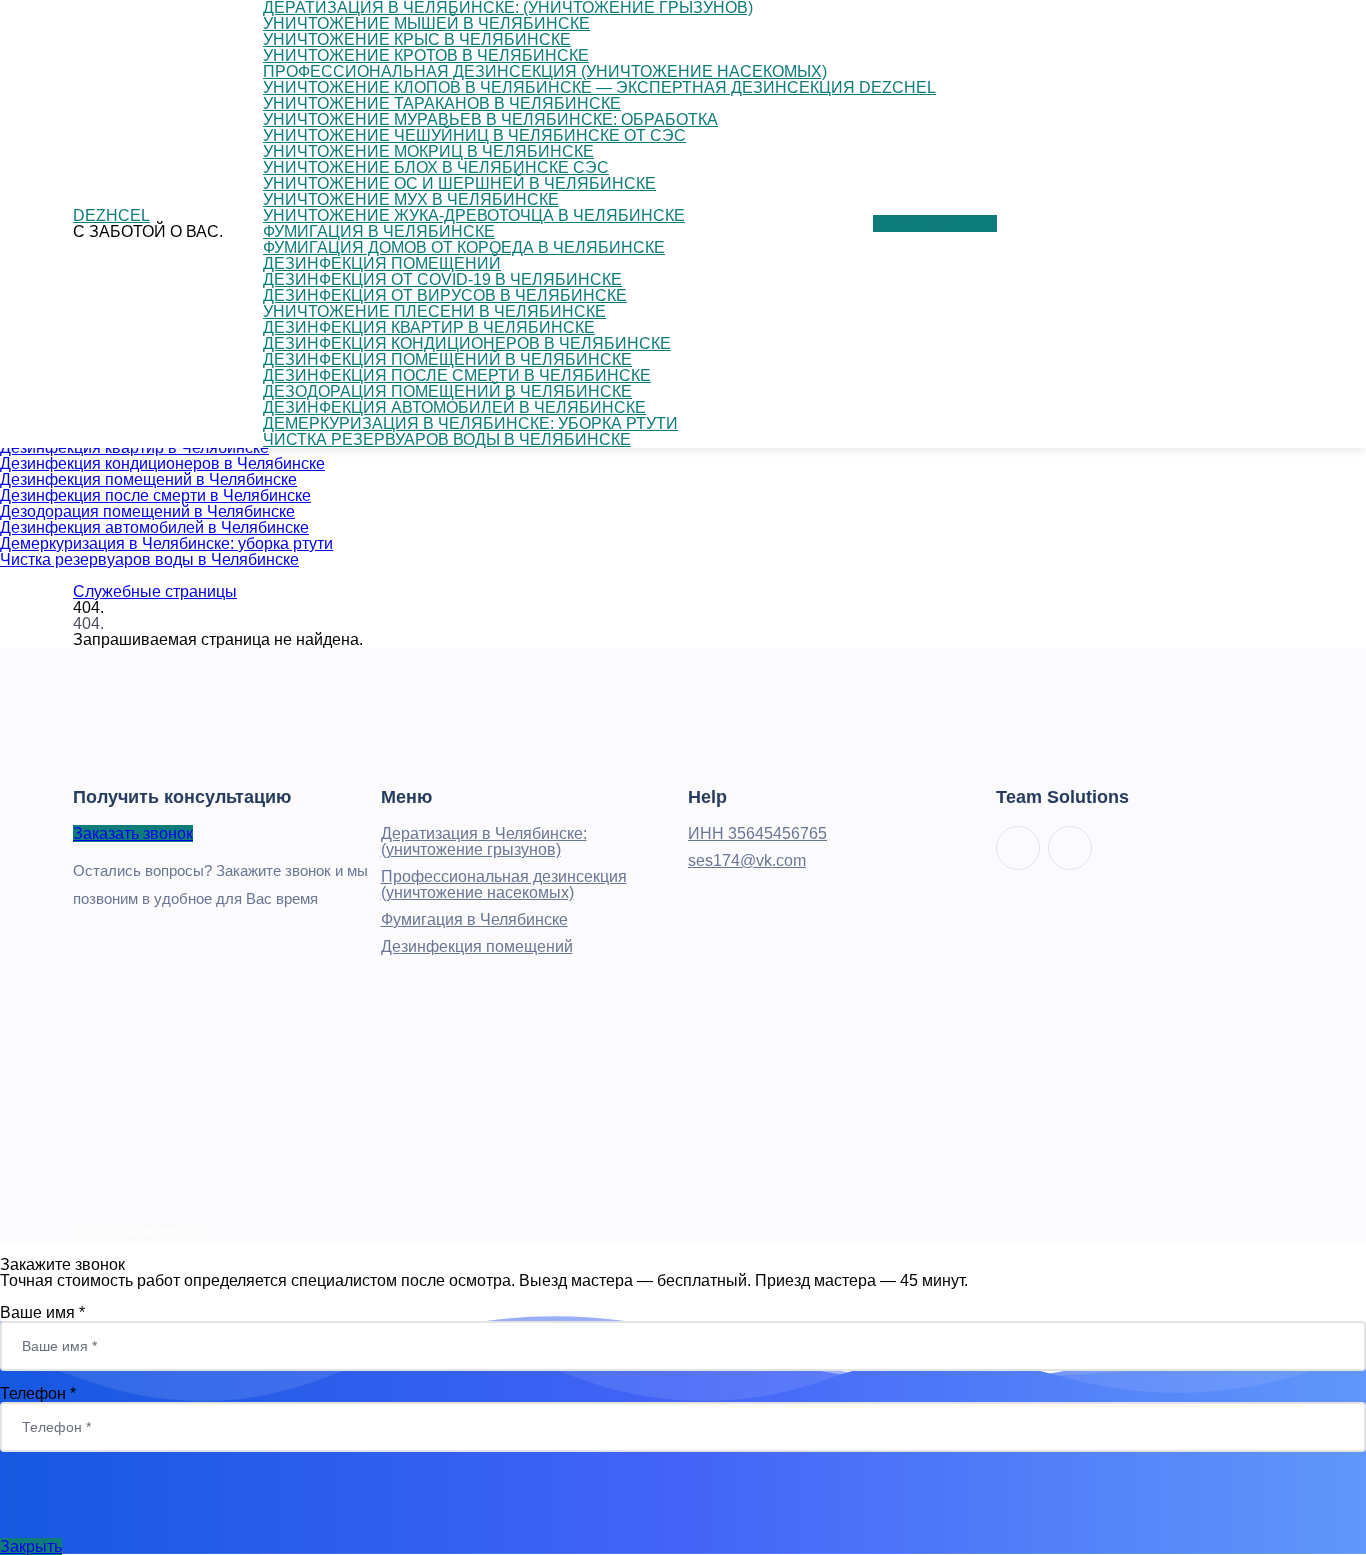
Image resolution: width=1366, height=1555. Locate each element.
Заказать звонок (133, 833)
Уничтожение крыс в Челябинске (417, 39)
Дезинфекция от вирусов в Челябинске (445, 295)
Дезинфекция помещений (382, 263)
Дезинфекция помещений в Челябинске (148, 479)
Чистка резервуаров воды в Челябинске (149, 559)
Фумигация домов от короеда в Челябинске (464, 247)
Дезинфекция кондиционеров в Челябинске (162, 463)
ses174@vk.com (747, 860)
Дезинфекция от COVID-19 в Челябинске (442, 279)
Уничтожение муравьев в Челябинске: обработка (490, 119)
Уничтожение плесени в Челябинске (434, 311)
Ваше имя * (42, 1312)
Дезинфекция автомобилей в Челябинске (154, 527)
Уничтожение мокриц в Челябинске (428, 151)
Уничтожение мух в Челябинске (411, 199)
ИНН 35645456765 (757, 833)
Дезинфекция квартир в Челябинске (429, 327)
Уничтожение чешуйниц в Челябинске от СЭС (474, 135)
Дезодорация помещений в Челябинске (147, 511)
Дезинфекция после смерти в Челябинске (155, 495)
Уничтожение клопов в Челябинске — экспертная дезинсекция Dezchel (599, 87)
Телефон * (38, 1393)
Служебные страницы (155, 591)
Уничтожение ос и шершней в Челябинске (459, 183)
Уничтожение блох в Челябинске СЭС (436, 167)
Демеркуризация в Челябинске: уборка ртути (166, 543)
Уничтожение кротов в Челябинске (426, 55)
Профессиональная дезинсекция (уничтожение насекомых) (545, 71)
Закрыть (31, 1546)
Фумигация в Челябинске (379, 231)
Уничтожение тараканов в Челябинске (442, 103)
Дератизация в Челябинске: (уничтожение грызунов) (484, 841)
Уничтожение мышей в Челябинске (426, 23)
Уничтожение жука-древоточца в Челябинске (474, 215)
